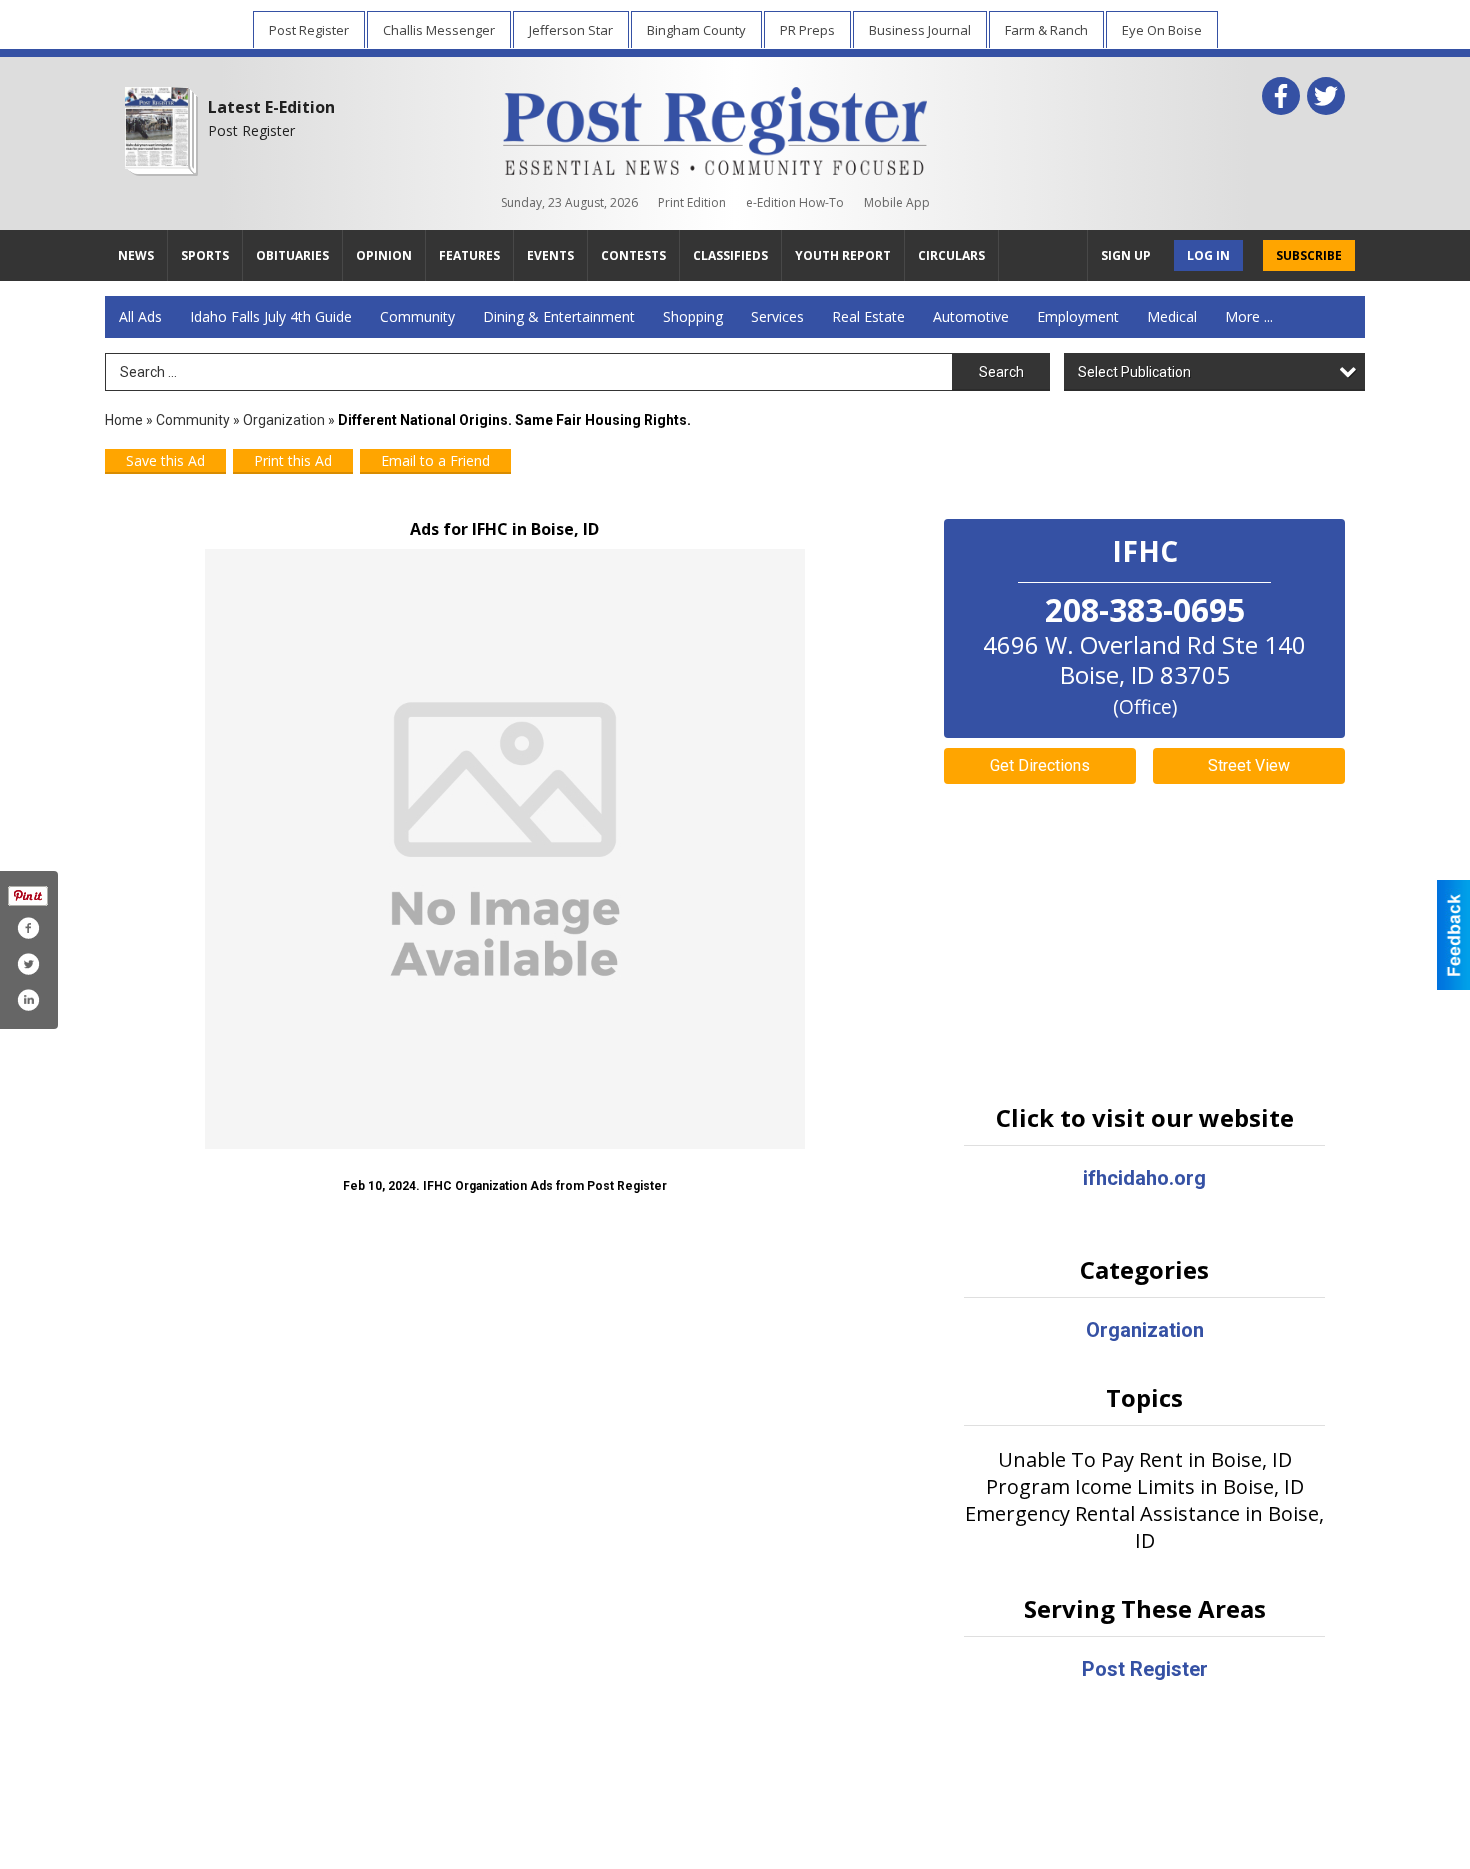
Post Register (309, 30)
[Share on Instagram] (28, 1000)
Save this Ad (165, 460)
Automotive (971, 316)
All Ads (140, 316)
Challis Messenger (439, 30)
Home (124, 420)
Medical (1172, 316)
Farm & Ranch (1046, 30)
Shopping (693, 316)
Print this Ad (293, 460)
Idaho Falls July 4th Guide (271, 316)
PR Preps (807, 30)
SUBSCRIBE (1309, 255)
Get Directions (1040, 765)
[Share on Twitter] (28, 964)
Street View (1249, 765)
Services (777, 316)
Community (417, 316)
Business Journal (920, 30)
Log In (1208, 255)
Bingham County (696, 30)
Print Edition (692, 202)
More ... (1249, 316)
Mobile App (897, 202)
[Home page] (715, 127)
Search (1001, 372)
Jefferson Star (571, 30)
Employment (1078, 316)
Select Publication (1134, 372)
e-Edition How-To (795, 202)
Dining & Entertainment (559, 316)
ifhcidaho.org (1144, 1178)
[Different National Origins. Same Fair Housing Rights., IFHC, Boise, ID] (505, 849)
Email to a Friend (435, 460)
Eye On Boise (1162, 30)
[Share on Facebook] (28, 928)
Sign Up (1126, 255)
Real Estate (868, 316)
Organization (284, 420)
